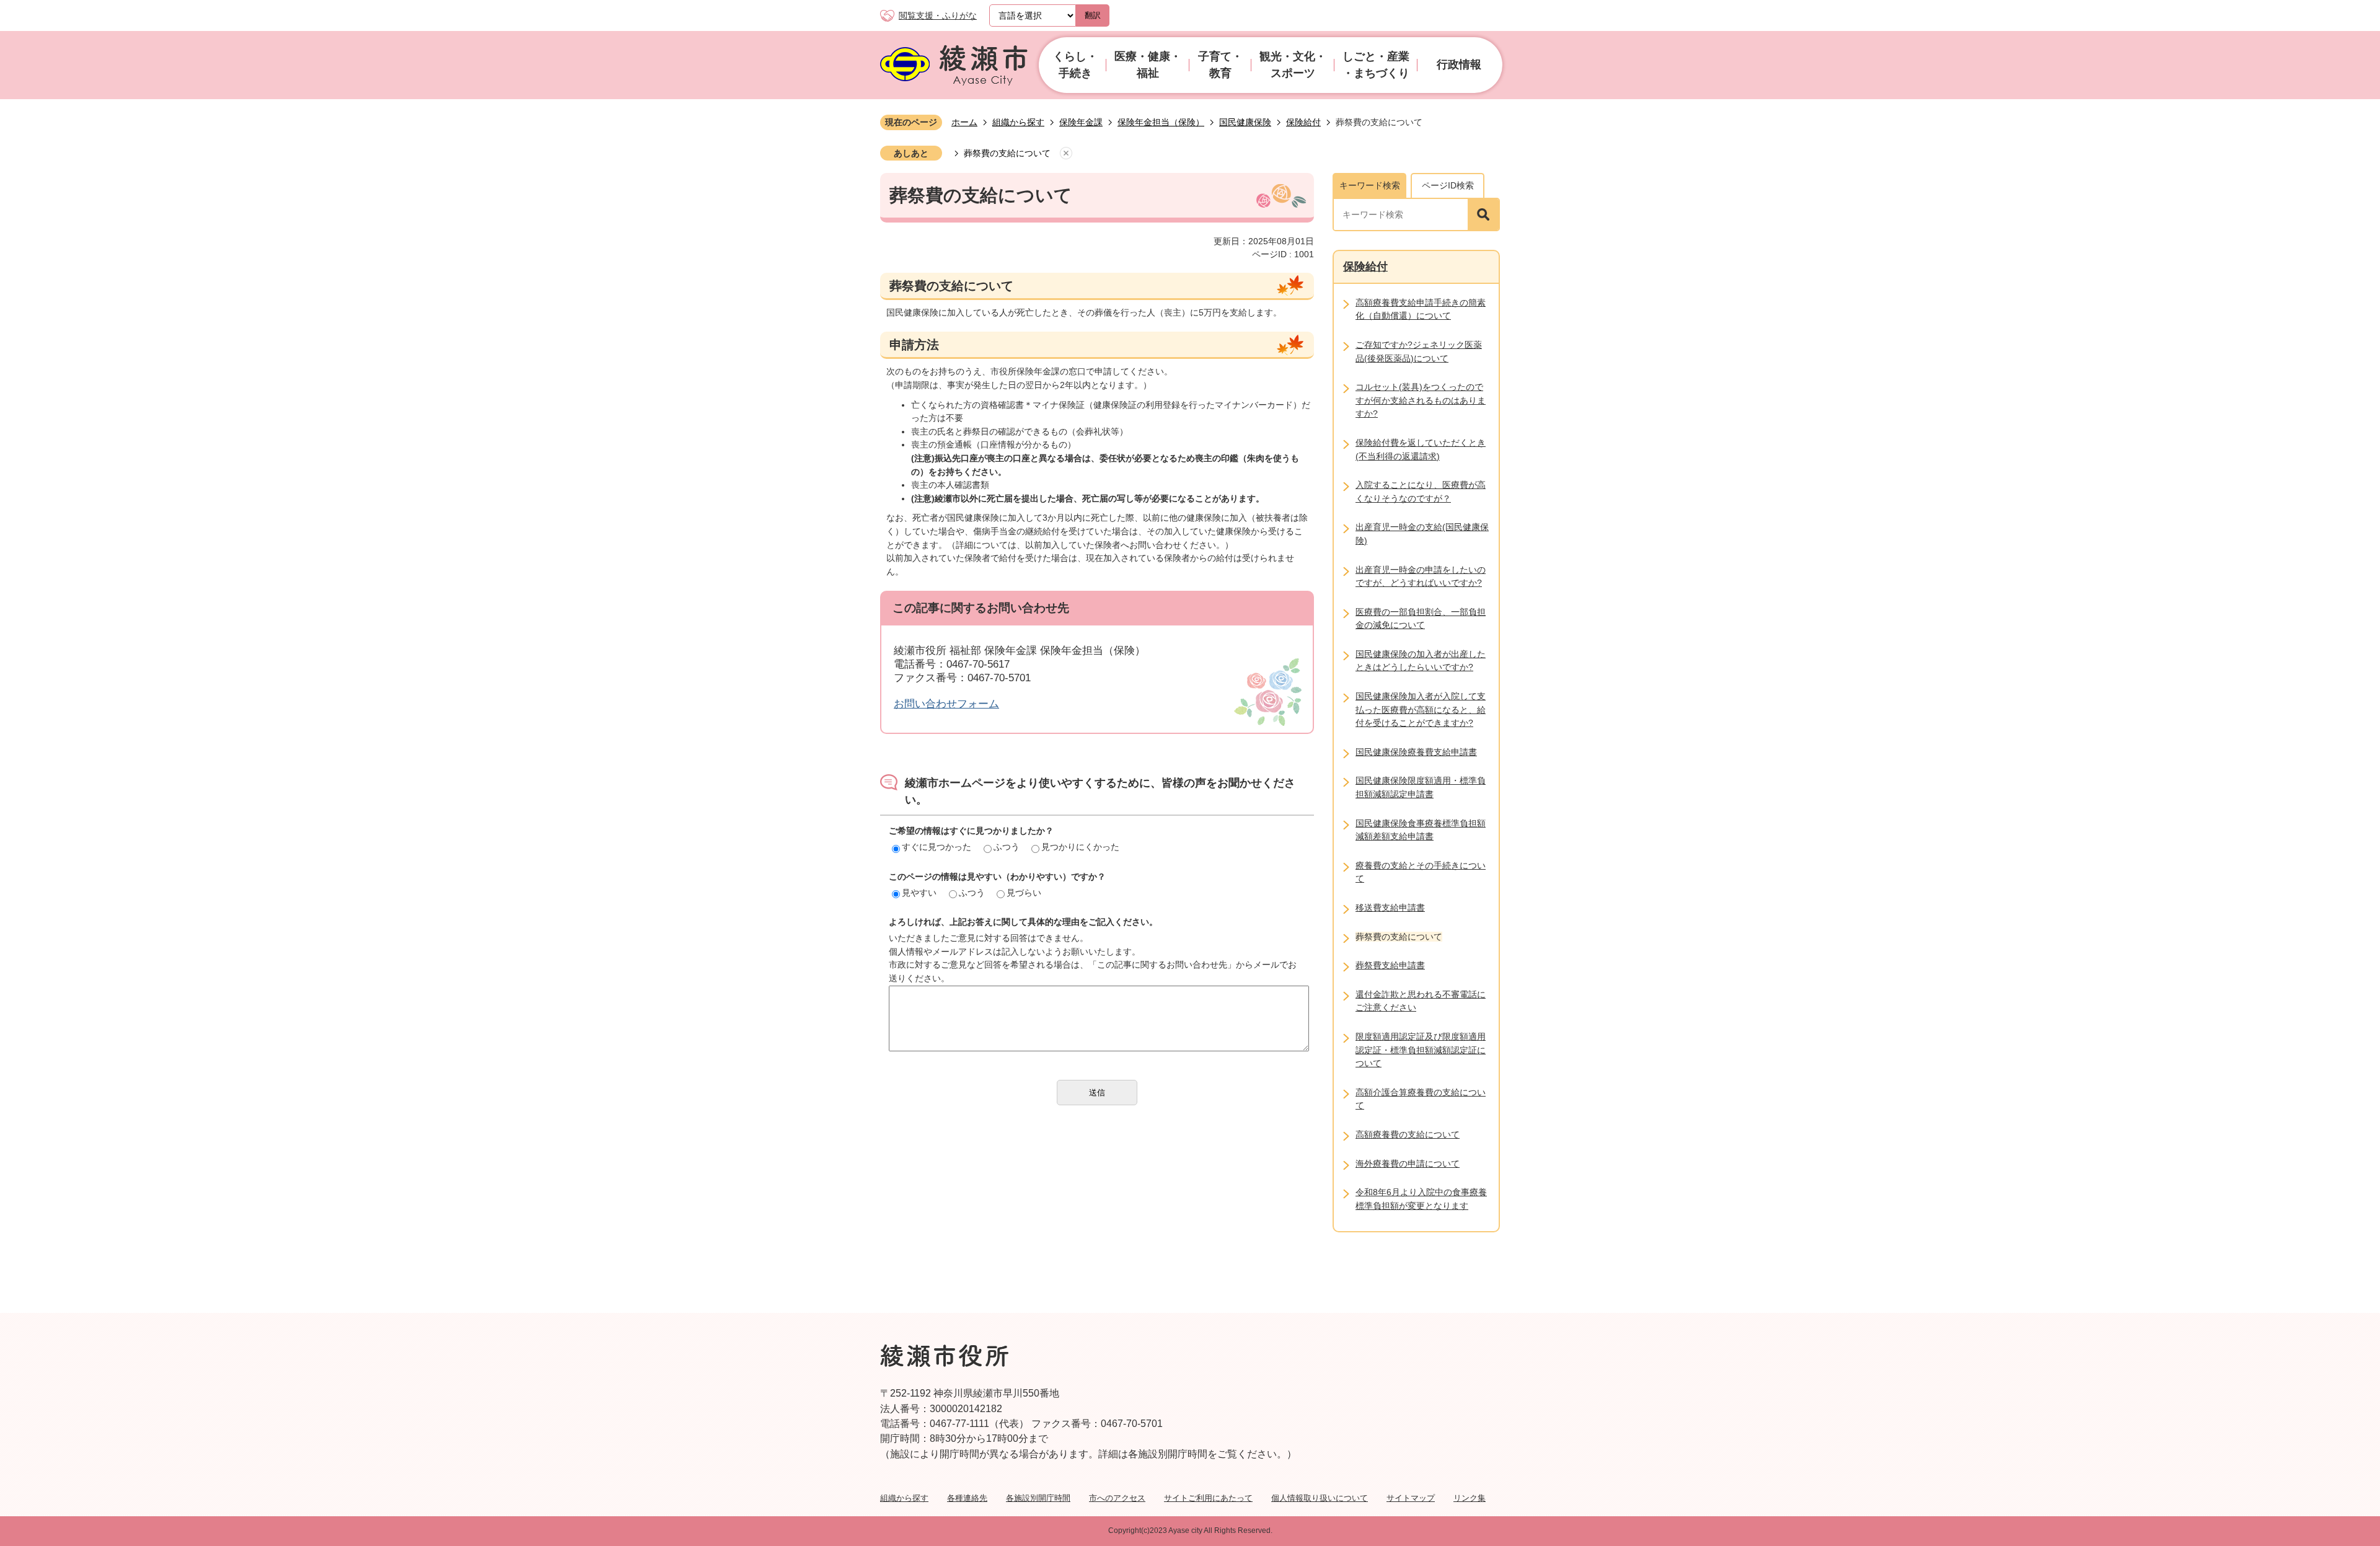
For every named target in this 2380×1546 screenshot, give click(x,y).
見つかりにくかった (1080, 847)
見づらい (1024, 893)
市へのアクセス (1117, 1498)
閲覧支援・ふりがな (938, 15)
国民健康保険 (1245, 122)
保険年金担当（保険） (1161, 122)
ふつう (1007, 847)
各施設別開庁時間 (1038, 1498)
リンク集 (1470, 1498)
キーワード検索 (1370, 185)
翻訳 (1093, 15)
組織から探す (1018, 122)
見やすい (919, 893)
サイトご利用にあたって (1208, 1498)
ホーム (964, 122)
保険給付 (1303, 122)
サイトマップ (1411, 1498)
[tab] (1369, 185)
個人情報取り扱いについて (1320, 1498)
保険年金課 (1081, 122)
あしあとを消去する (1066, 154)
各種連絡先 (967, 1498)
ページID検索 (1448, 185)
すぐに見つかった (937, 847)
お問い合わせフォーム (946, 704)
